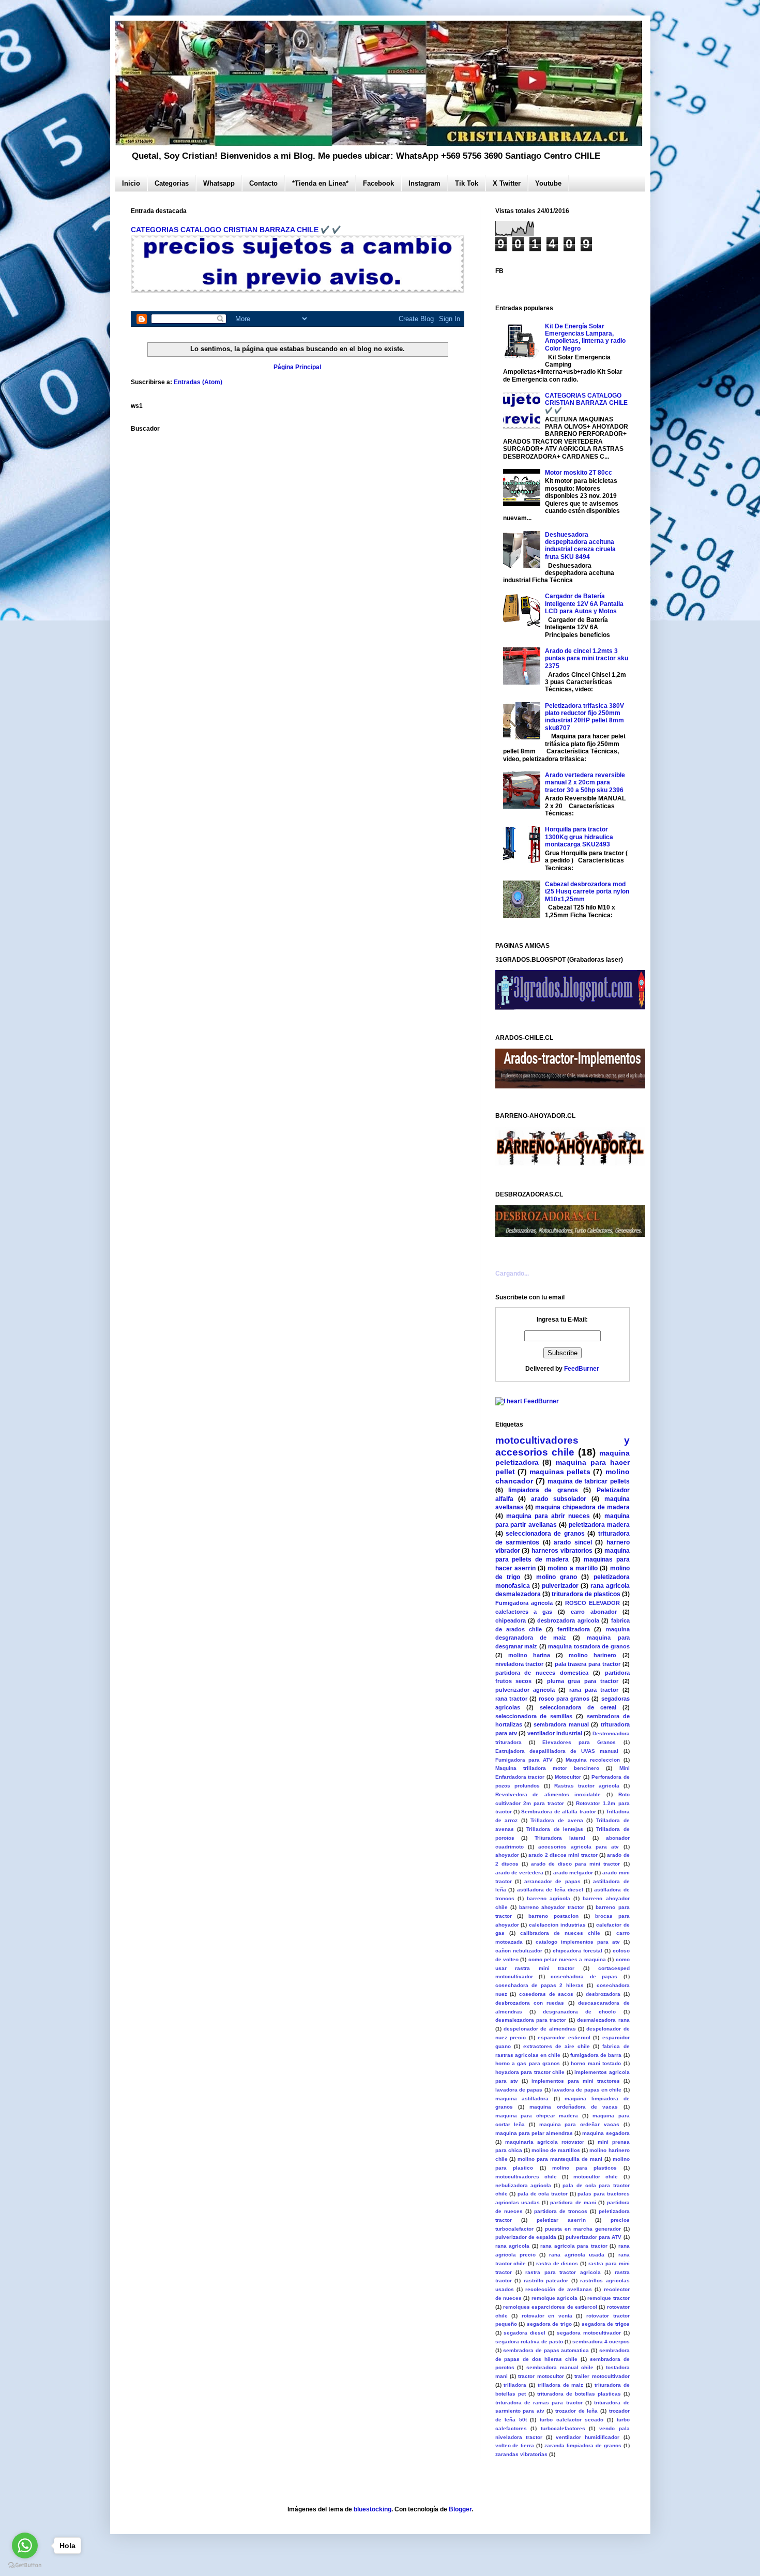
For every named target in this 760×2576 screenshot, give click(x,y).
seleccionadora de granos (545, 1534)
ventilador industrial (555, 1733)
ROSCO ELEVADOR (592, 1603)
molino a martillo (573, 1568)
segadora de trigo (549, 2324)
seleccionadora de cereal (578, 1707)
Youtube (548, 183)
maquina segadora (606, 2133)
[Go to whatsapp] (25, 2545)
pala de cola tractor (543, 2194)
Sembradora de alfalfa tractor (558, 1812)
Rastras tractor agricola (587, 1786)
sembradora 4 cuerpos (601, 2342)
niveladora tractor (520, 1664)
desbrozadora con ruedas (530, 2003)
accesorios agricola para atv (579, 1847)
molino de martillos (556, 2150)
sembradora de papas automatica (546, 2350)
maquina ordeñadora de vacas (574, 2107)
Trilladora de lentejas (555, 1829)
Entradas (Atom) (198, 382)
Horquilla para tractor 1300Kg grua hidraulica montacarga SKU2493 (579, 837)
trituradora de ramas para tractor (539, 2403)
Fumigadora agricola (524, 1603)
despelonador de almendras (540, 2029)
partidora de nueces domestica (542, 1673)
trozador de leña (576, 2411)
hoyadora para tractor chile (530, 2072)
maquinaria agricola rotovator (545, 2142)
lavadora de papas (519, 2090)
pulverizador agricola (525, 1690)
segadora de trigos (606, 2324)
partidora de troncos (561, 2211)
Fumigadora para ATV (524, 1760)
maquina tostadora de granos (589, 1646)
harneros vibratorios (562, 1551)
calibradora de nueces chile (560, 1933)
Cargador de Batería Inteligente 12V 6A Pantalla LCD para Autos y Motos (584, 604)
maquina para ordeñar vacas (579, 2124)
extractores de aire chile (557, 2046)
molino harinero (592, 1655)
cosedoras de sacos (546, 1994)
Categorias (172, 183)
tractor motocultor (541, 2376)
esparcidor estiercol (564, 2037)
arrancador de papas (552, 1881)
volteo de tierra (515, 2445)
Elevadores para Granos (579, 1742)
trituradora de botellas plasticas (579, 2394)
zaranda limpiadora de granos (583, 2445)
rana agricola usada (577, 2255)
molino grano (557, 1577)
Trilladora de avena (557, 1820)
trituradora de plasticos (586, 1594)
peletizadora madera (599, 1525)
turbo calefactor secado (572, 2420)
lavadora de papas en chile (587, 2090)
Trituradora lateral (560, 1838)
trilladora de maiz (561, 2385)
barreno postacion (553, 1916)
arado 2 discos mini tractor (563, 1855)
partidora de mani (573, 2202)
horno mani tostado (596, 2063)
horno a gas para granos (528, 2063)
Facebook (378, 183)
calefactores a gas (524, 1612)
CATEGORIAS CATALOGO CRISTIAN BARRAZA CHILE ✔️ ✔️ (236, 230)
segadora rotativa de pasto (529, 2342)
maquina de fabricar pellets (589, 1481)
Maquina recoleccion (593, 1760)
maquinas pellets (560, 1472)
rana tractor (511, 1699)
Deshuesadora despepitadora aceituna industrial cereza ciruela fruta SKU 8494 (580, 546)
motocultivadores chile (526, 2177)
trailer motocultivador (602, 2376)
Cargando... (512, 1274)
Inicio (131, 183)
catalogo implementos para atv (578, 1942)
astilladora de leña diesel (550, 1890)
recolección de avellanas (559, 2289)
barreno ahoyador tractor (552, 1907)
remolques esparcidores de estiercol (550, 2307)
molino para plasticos (584, 2168)
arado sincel (573, 1542)
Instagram (424, 183)
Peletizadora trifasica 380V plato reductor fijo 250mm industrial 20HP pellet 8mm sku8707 (584, 717)
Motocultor (568, 1777)
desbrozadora (603, 1994)
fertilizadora (574, 1629)
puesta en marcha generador (583, 2229)
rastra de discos (557, 2263)
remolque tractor (608, 2298)
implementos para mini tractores (576, 2081)
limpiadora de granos (543, 1490)
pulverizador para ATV (594, 2237)
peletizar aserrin (561, 2220)
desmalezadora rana (603, 2020)
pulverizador (560, 1586)
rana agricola (513, 2246)
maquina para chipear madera (537, 2116)
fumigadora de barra (596, 2055)
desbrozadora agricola (568, 1620)
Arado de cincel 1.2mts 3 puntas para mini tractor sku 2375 (587, 658)
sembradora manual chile (560, 2367)
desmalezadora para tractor (531, 2020)
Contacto (263, 183)
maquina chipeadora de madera (582, 1507)
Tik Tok (467, 183)
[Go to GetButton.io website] (25, 2565)
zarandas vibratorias (521, 2454)
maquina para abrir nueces (548, 1516)
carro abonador (594, 1612)
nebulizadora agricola (523, 2185)
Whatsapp (219, 183)
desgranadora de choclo (579, 2012)
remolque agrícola (554, 2298)
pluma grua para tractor (583, 1681)
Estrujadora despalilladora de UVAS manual (557, 1751)
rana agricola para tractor (574, 2246)
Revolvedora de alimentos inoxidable (548, 1794)
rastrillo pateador (546, 2280)
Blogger (460, 2509)
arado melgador (573, 1873)
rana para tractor (594, 1690)
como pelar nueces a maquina (567, 1959)
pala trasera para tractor (588, 1664)
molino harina (529, 1655)
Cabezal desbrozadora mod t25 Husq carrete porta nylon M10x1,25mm (587, 892)
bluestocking (373, 2509)
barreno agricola (549, 1898)
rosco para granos (564, 1699)
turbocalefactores (563, 2428)
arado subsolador (559, 1499)
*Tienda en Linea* (320, 183)
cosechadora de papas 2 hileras (539, 1985)
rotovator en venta (547, 2316)
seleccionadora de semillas (534, 1716)
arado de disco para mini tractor (576, 1864)
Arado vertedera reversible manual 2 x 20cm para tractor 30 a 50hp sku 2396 (585, 783)
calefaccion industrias (557, 1925)
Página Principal (297, 367)
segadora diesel (525, 2333)
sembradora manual (561, 1724)
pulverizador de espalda (526, 2237)
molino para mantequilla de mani (560, 2159)
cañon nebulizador (519, 1951)
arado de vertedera (520, 1873)
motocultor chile (596, 2177)
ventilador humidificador (588, 2437)
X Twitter (507, 183)
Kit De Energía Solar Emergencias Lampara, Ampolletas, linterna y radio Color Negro (585, 337)
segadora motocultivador (589, 2333)
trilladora (515, 2385)
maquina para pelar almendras (534, 2133)
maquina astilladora (522, 2098)
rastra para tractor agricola (563, 2272)
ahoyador (507, 1855)
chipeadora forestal (577, 1951)
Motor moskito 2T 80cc (579, 473)
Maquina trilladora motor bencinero (548, 1768)
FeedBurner (582, 1369)
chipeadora (511, 1620)
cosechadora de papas (584, 1976)
